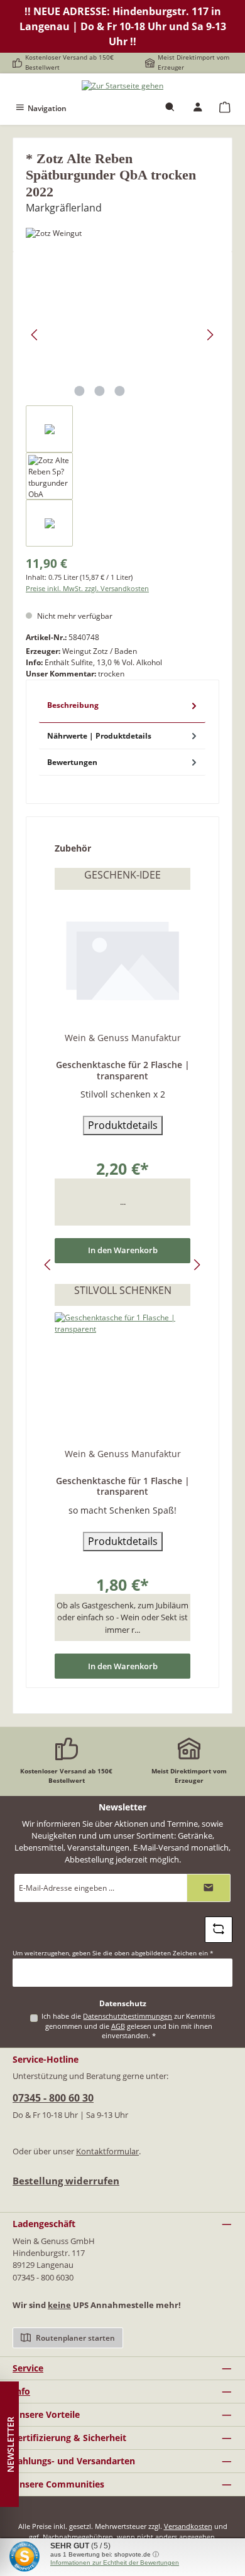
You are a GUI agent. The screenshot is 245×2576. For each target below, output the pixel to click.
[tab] (122, 708)
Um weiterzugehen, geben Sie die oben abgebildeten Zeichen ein (113, 1953)
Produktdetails (123, 1125)
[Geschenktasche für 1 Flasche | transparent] (122, 1375)
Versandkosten (188, 2526)
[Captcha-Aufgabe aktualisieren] (219, 1930)
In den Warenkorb (123, 1250)
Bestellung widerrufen (66, 2181)
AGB (118, 2026)
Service (28, 2368)
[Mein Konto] (198, 108)
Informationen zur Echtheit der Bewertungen (115, 2563)
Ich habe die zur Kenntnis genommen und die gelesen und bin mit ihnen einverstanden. (128, 2026)
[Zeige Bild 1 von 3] (79, 391)
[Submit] (209, 1888)
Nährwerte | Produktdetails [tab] (99, 736)
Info (21, 2391)
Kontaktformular (107, 2151)
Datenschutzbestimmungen (128, 2016)
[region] (122, 405)
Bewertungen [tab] (72, 762)
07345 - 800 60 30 (53, 2098)
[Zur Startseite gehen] (122, 86)
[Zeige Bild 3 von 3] (119, 391)
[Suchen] (170, 108)
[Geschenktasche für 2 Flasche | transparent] (122, 959)
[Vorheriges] (35, 335)
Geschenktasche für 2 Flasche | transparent (123, 1070)
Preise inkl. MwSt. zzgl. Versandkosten (87, 588)
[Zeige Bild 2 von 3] (99, 391)
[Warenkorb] (225, 108)
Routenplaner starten (74, 2338)
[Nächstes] (210, 335)
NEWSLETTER (10, 2445)
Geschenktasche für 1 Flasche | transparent (123, 1486)
